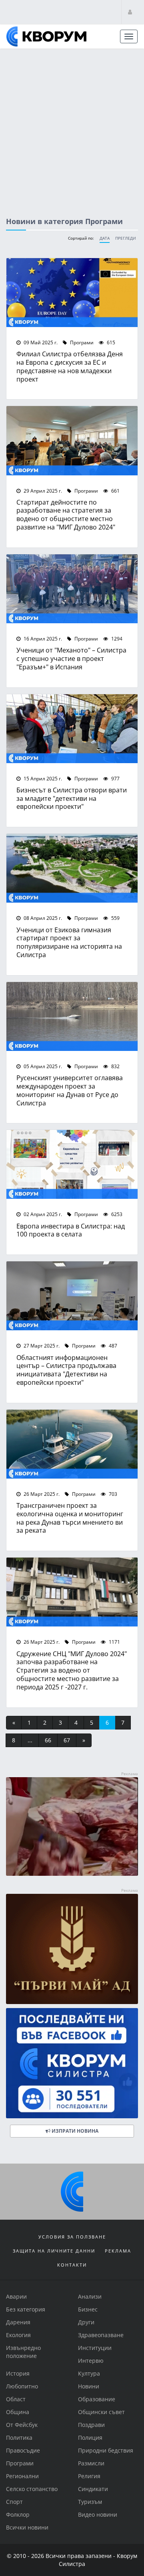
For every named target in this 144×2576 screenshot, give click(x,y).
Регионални (22, 2476)
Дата (105, 238)
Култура (89, 2373)
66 (48, 1740)
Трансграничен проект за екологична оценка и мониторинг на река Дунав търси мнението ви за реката (70, 1518)
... (30, 1740)
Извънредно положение (23, 2352)
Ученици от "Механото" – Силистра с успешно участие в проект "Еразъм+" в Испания (71, 658)
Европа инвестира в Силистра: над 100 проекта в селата (71, 1230)
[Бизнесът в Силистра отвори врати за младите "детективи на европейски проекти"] (72, 729)
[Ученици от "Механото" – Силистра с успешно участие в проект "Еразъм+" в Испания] (72, 589)
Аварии (16, 2296)
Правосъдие (23, 2450)
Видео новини (98, 2514)
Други (86, 2322)
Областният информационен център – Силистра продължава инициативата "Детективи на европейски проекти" (66, 1370)
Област (16, 2399)
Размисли (91, 2463)
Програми (81, 342)
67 (67, 1740)
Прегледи (126, 238)
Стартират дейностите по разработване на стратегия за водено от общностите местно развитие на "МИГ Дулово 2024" (66, 514)
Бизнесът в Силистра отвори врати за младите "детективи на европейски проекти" (72, 798)
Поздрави (91, 2425)
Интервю (91, 2361)
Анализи (90, 2296)
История (18, 2373)
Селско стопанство (32, 2489)
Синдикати (93, 2489)
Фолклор (18, 2514)
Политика (19, 2438)
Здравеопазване (101, 2335)
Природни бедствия (106, 2450)
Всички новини (27, 2527)
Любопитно (22, 2386)
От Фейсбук (22, 2425)
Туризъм (90, 2502)
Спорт (14, 2502)
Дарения (18, 2322)
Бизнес (88, 2309)
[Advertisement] (72, 125)
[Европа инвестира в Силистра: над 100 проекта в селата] (72, 1164)
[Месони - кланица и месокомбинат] (72, 1874)
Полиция (90, 2438)
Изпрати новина (74, 2131)
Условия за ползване (72, 2237)
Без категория (26, 2309)
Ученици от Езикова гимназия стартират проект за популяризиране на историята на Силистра (69, 942)
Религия (89, 2476)
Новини (89, 2386)
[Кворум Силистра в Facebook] (72, 2063)
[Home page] (46, 36)
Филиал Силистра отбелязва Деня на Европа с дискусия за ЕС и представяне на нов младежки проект (70, 366)
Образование (97, 2399)
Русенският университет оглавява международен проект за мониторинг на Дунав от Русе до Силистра (70, 1090)
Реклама (118, 2251)
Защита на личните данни (54, 2251)
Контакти (72, 2265)
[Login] (130, 12)
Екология (18, 2335)
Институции (95, 2348)
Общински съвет (101, 2412)
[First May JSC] (72, 1949)
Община (18, 2412)
